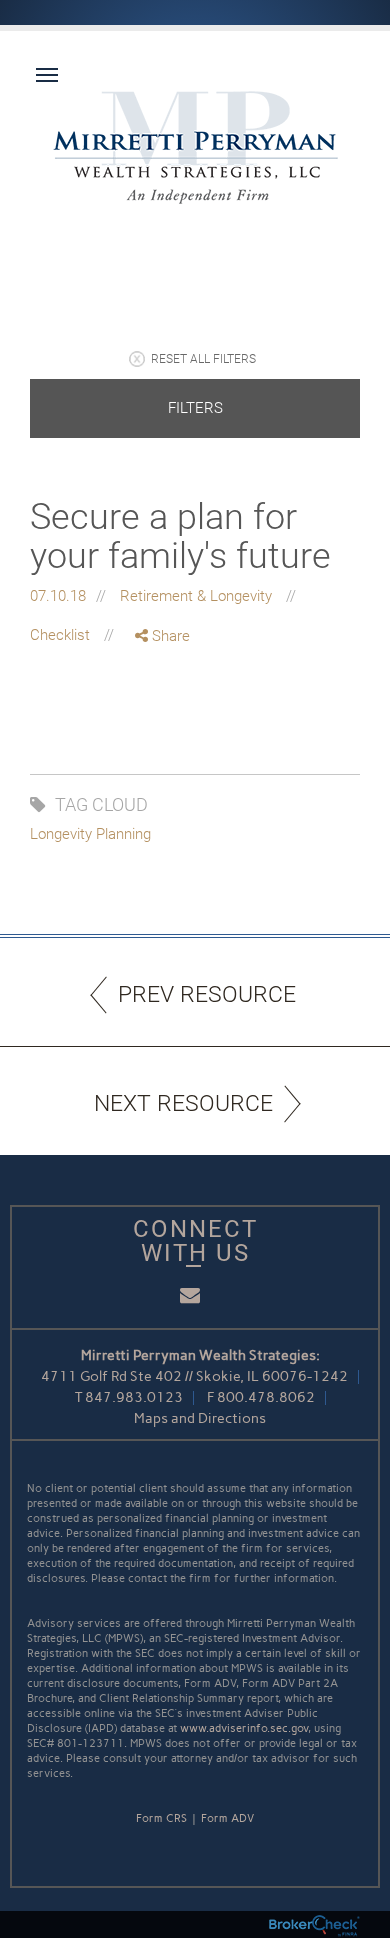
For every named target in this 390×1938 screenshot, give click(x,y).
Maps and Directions (200, 1418)
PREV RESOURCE (207, 994)
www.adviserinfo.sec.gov (244, 1728)
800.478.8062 (266, 1397)
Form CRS (161, 1818)
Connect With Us (195, 1241)
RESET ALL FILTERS (203, 359)
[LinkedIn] (163, 719)
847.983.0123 (134, 1397)
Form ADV (227, 1818)
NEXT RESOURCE (183, 1103)
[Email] (163, 741)
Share (169, 636)
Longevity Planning (90, 834)
